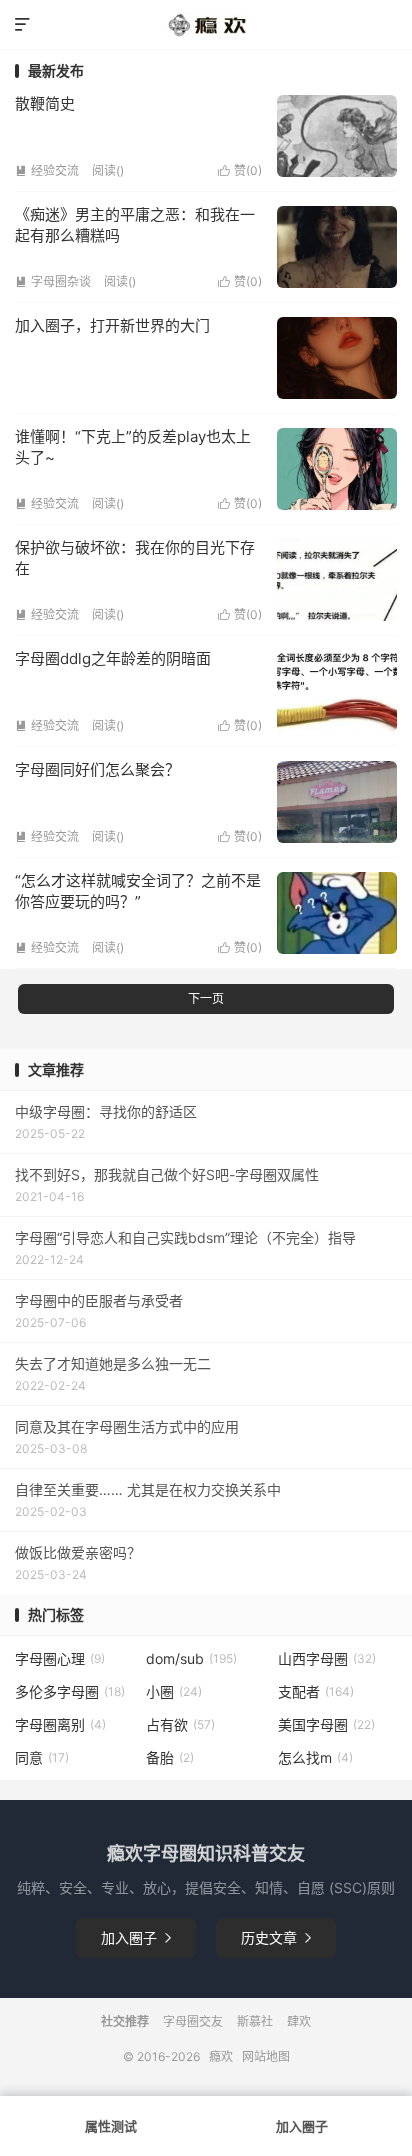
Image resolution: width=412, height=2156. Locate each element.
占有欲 (180, 1724)
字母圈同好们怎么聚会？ (97, 769)
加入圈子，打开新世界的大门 (112, 325)
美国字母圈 (326, 1724)
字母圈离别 (60, 1724)
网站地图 (266, 2056)
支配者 (316, 1691)
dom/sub (191, 1658)
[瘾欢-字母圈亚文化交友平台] (205, 25)
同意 (42, 1757)
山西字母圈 (327, 1658)
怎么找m (315, 1757)
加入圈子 (136, 1937)
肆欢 (299, 2021)
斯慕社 (255, 2021)
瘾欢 (221, 2056)
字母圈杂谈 (53, 281)
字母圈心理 (60, 1658)
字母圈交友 (193, 2021)
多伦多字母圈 (70, 1691)
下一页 (206, 998)
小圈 (174, 1691)
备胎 (170, 1757)
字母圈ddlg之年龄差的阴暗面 (113, 658)
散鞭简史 (45, 103)
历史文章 (276, 1937)
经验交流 (47, 170)
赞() (240, 170)
